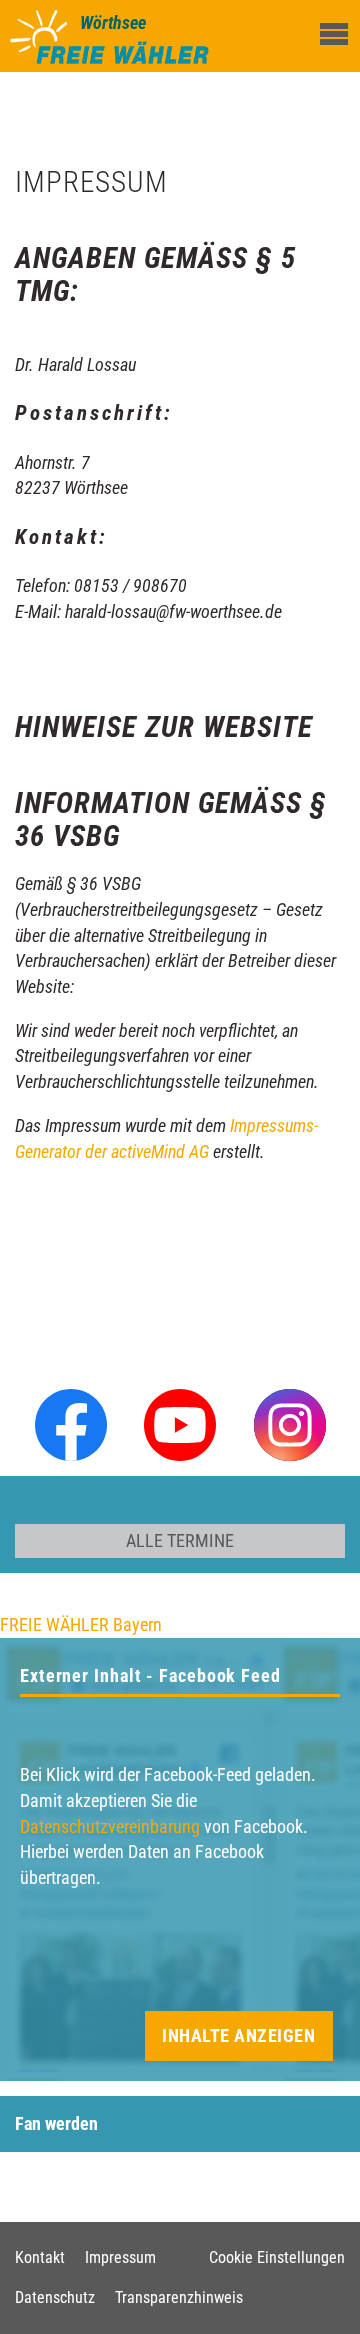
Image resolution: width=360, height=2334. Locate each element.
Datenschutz (55, 2297)
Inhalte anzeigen (238, 2035)
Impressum (120, 2257)
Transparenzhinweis (179, 2297)
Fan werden (56, 2123)
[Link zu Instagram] (290, 1422)
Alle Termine (180, 1540)
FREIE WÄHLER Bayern (81, 1624)
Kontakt (40, 2257)
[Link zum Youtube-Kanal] (180, 1422)
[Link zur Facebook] (71, 1422)
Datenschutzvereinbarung (110, 1826)
